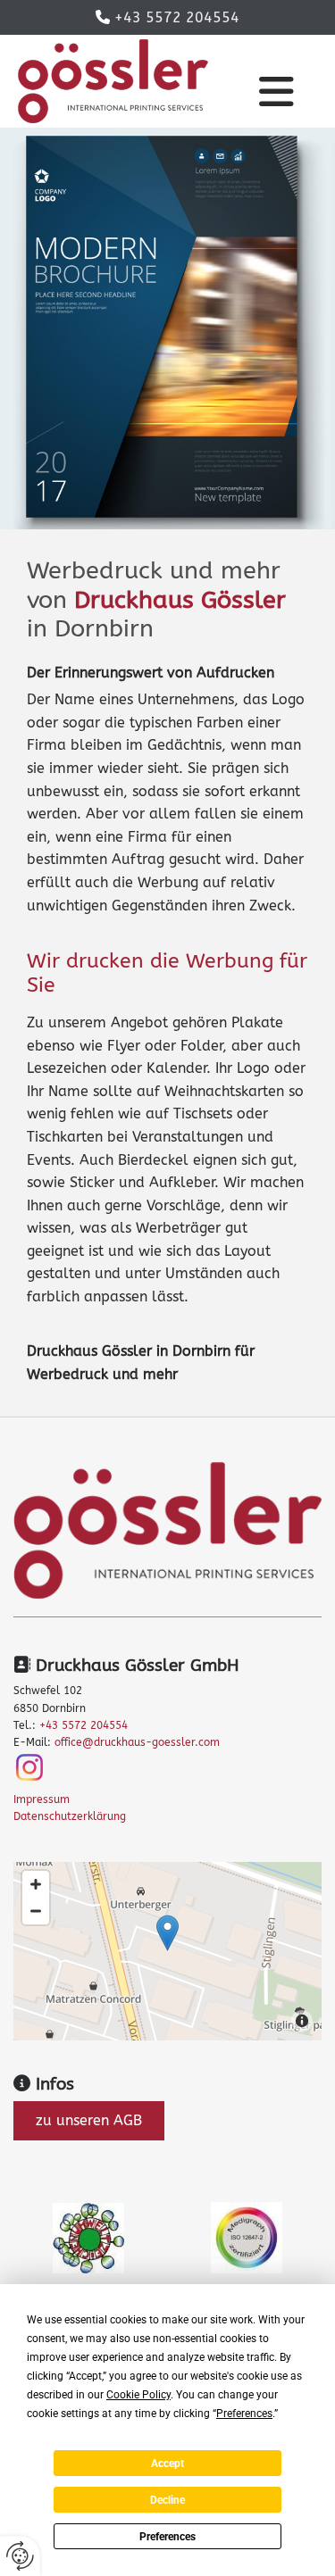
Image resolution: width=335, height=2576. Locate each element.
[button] (276, 92)
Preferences (167, 2537)
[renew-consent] (20, 2556)
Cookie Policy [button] (138, 2395)
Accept (167, 2464)
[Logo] (113, 81)
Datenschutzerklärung (70, 1816)
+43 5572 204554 (177, 17)
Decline (167, 2500)
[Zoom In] (36, 1884)
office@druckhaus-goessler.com (137, 1742)
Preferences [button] (244, 2414)
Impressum (42, 1799)
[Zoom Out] (36, 1911)
